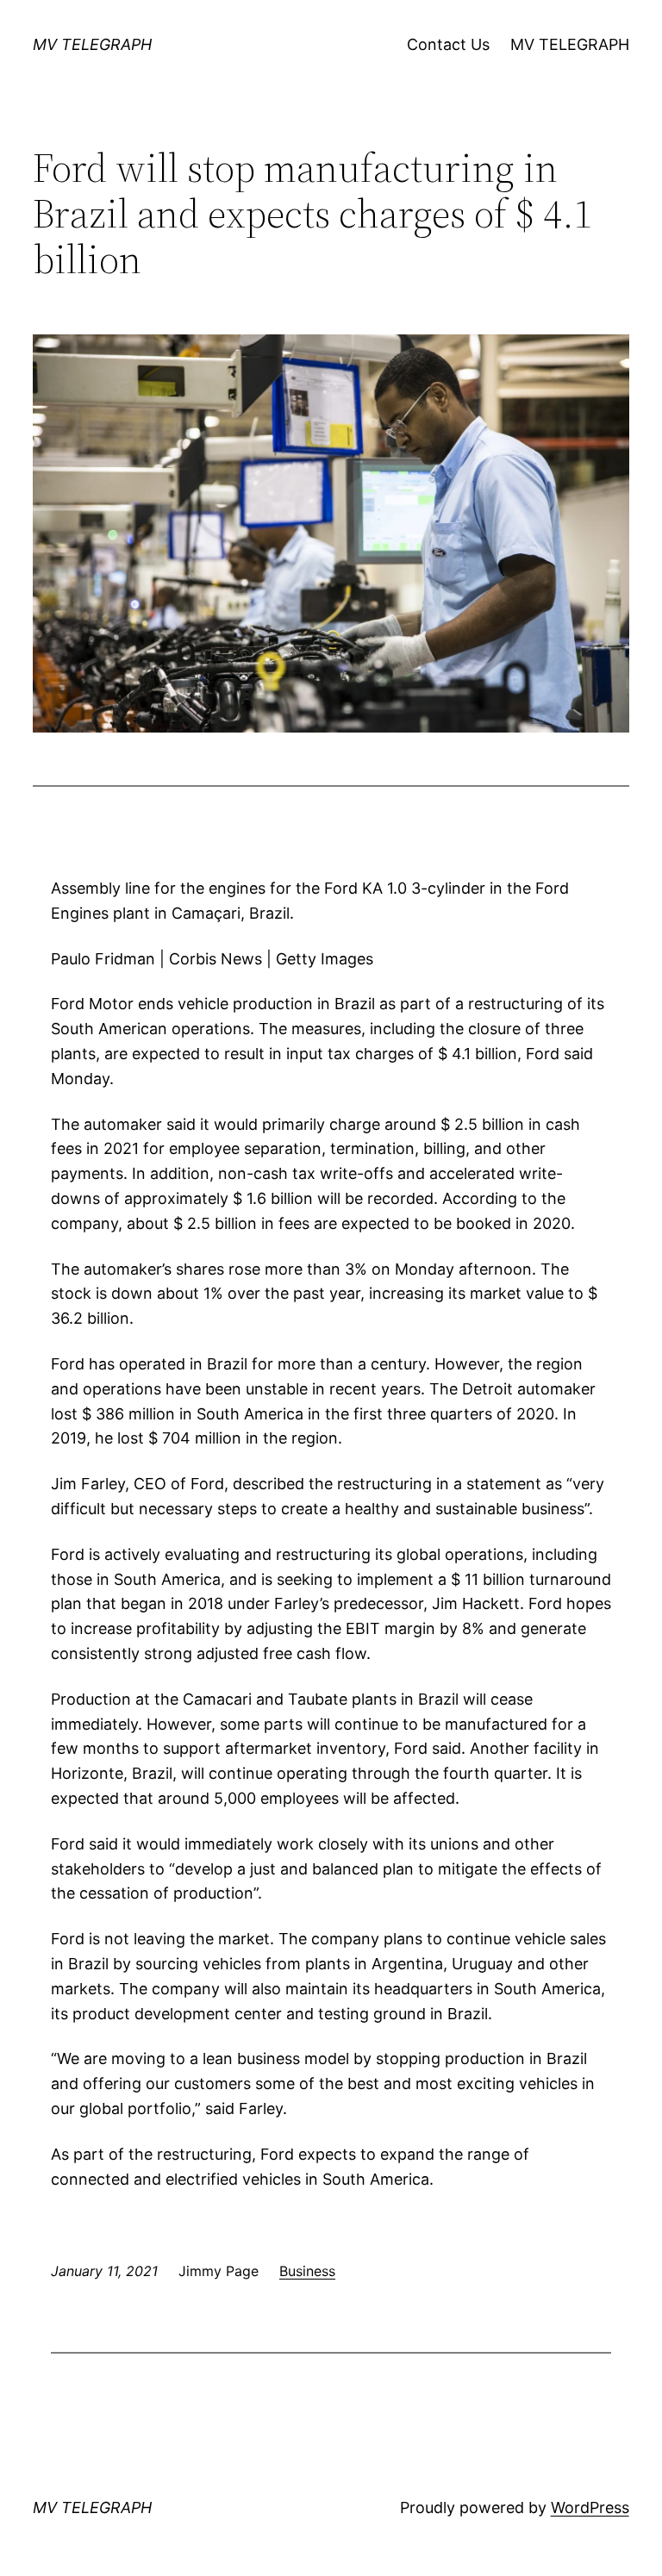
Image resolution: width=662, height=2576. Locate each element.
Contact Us (448, 44)
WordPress (590, 2507)
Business (307, 2271)
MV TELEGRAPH (92, 44)
